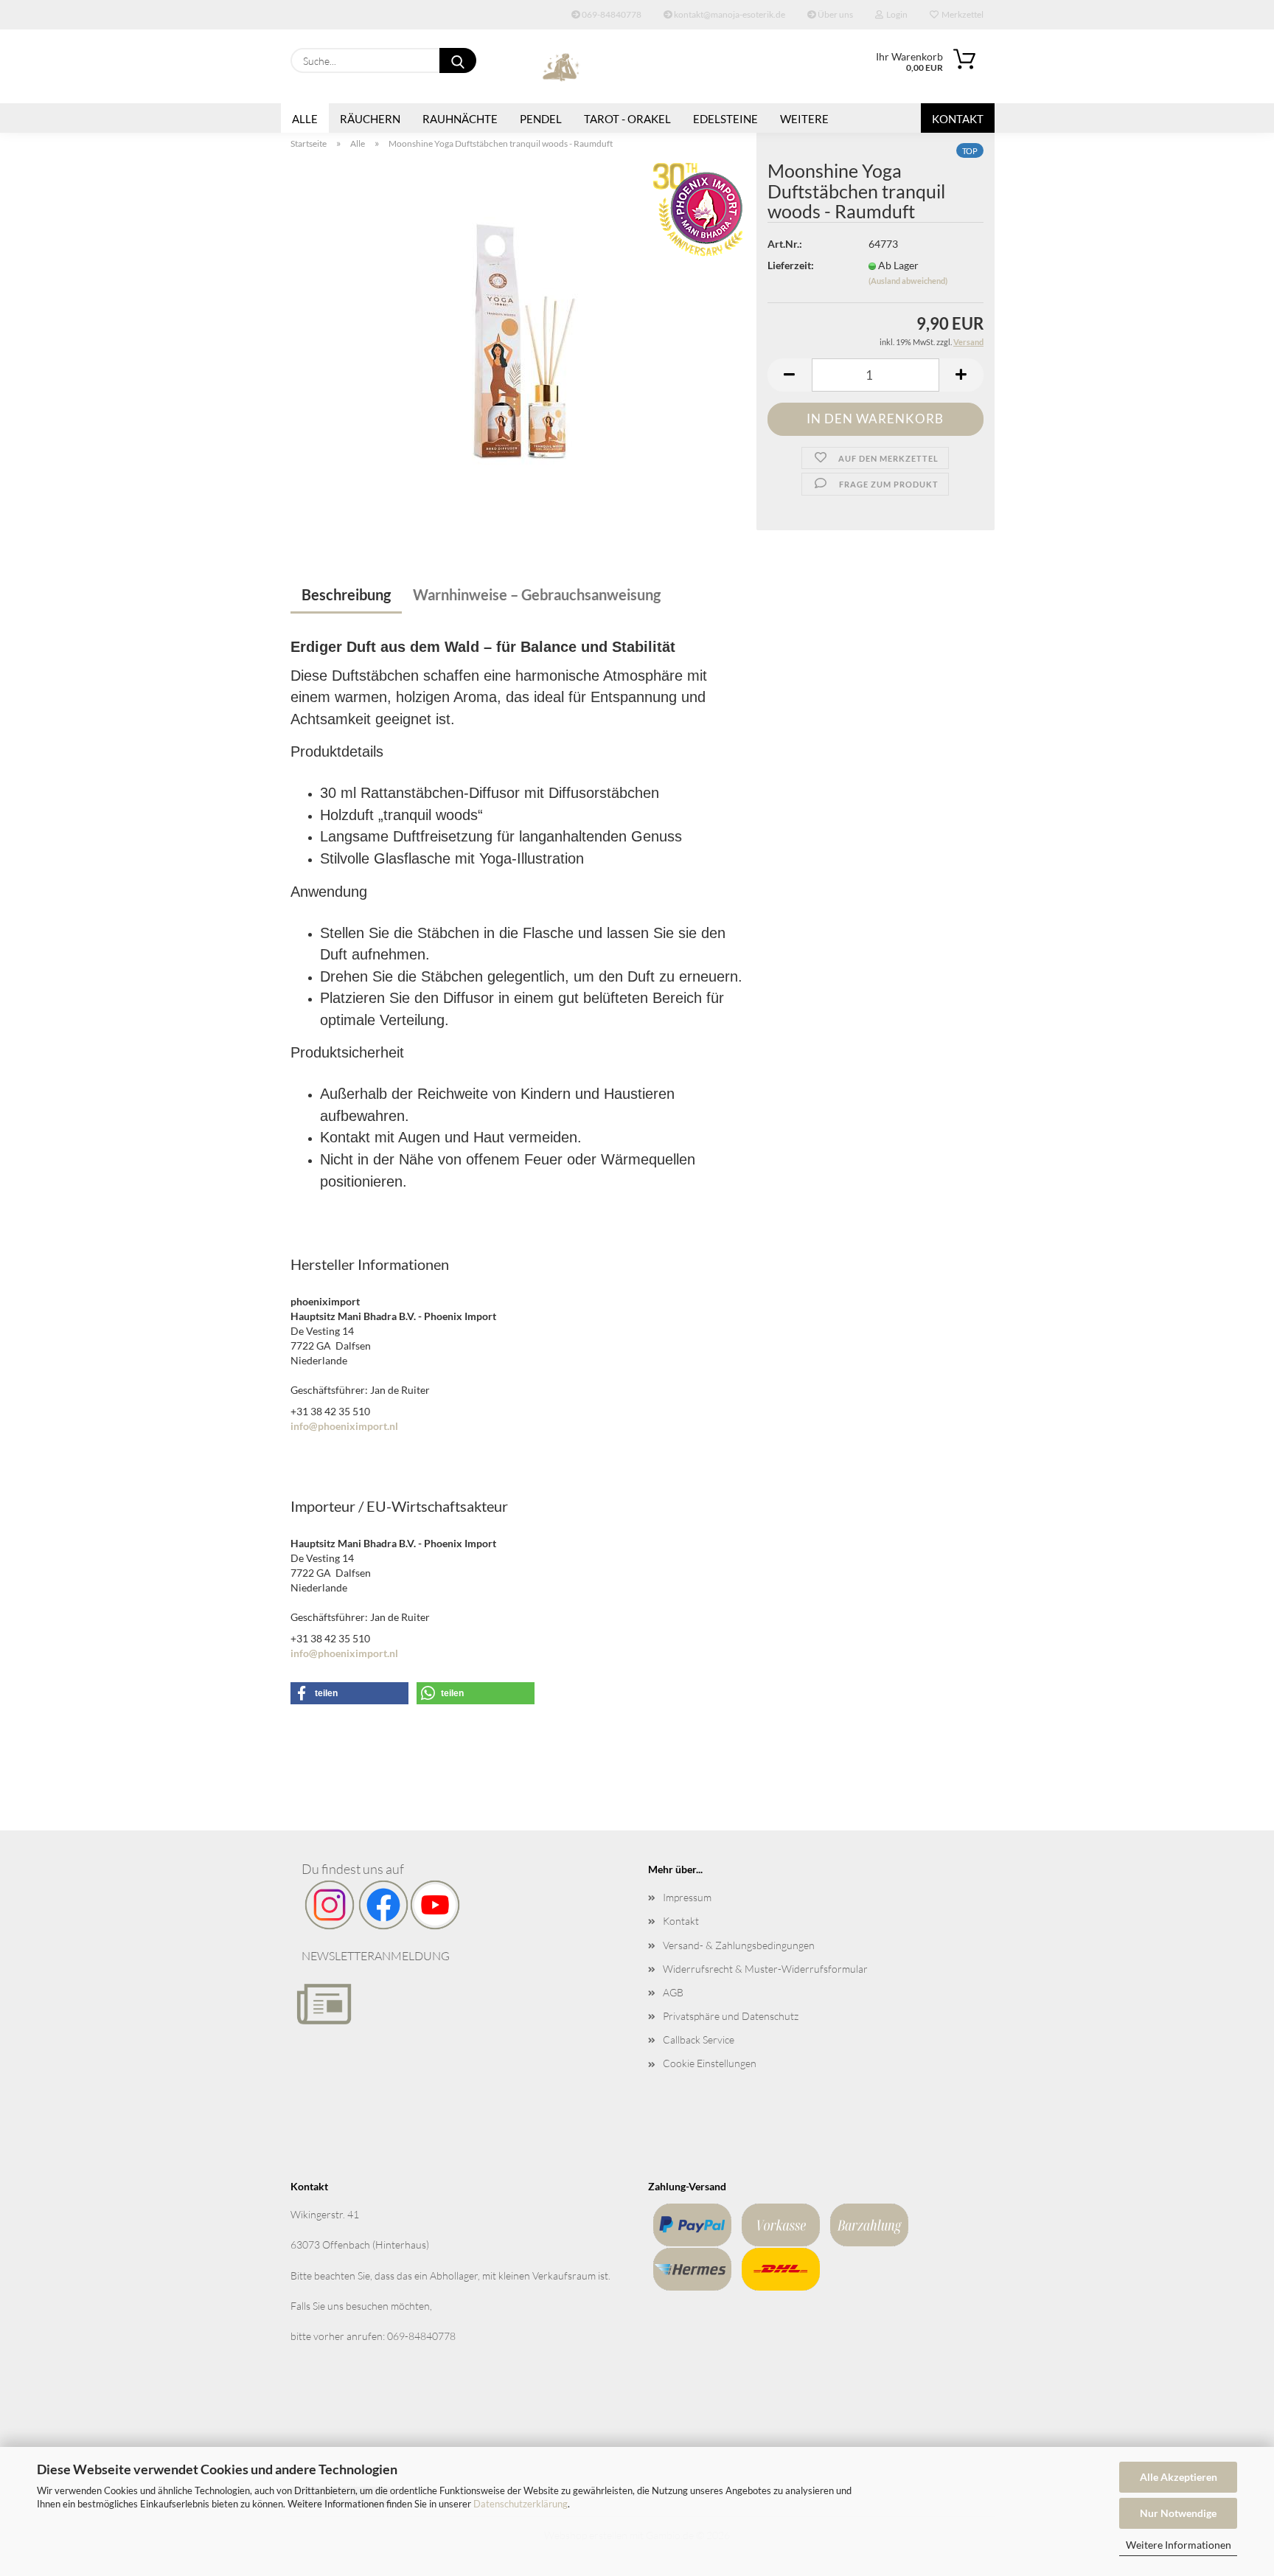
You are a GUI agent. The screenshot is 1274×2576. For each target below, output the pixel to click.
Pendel (541, 119)
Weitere (804, 119)
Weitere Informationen (1179, 2545)
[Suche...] (458, 60)
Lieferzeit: (791, 265)
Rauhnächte (460, 119)
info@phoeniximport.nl (344, 1426)
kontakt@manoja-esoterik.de (729, 14)
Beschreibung (346, 594)
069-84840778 (611, 14)
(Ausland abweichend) (908, 281)
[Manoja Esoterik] (562, 66)
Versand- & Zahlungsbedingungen (739, 1945)
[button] (790, 375)
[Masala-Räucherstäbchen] (518, 345)
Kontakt (958, 119)
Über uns (835, 14)
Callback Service (699, 2039)
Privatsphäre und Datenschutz (731, 2016)
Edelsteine (725, 119)
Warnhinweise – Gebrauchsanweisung (537, 594)
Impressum (687, 1897)
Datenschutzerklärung (521, 2504)
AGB (673, 1992)
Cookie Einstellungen (710, 2063)
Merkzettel (961, 14)
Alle (305, 119)
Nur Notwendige (1178, 2513)
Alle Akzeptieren (1179, 2477)
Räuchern (370, 119)
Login (895, 14)
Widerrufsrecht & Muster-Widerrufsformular (765, 1969)
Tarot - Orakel (627, 119)
